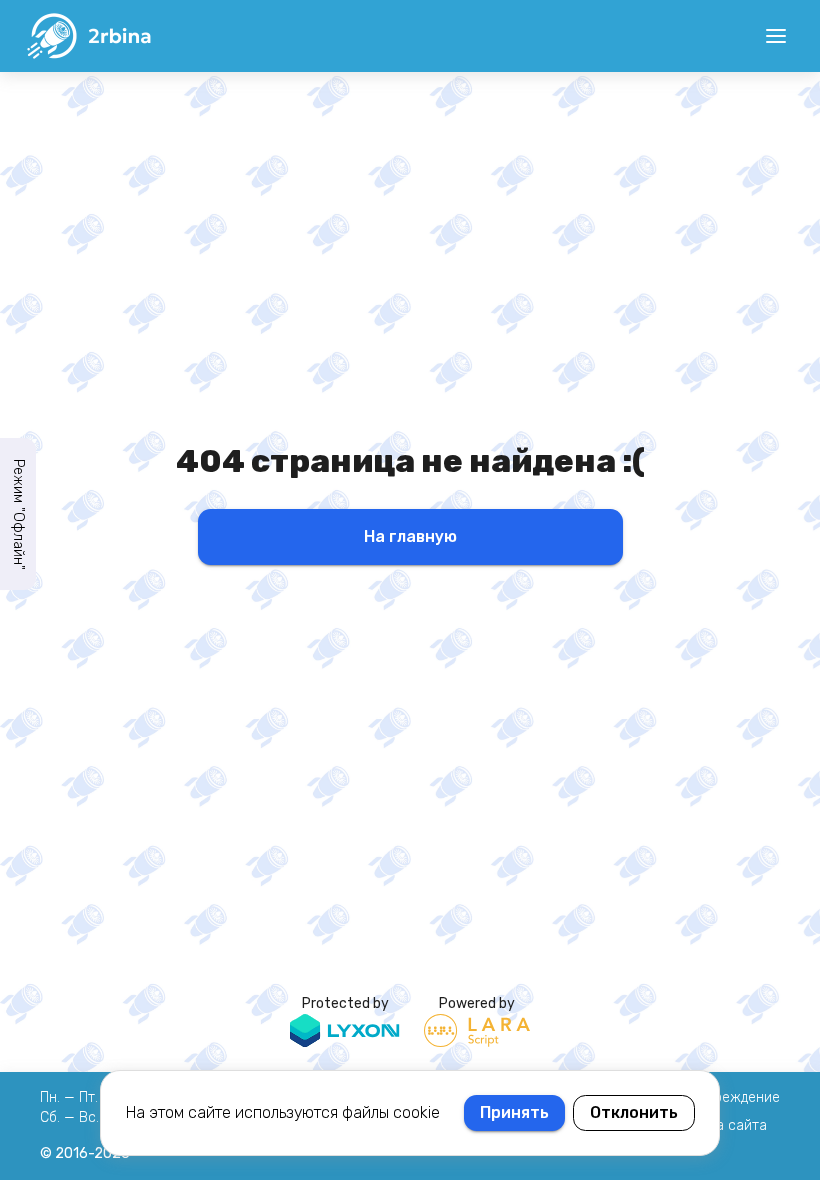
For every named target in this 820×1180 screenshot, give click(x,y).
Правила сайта (717, 1125)
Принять (514, 1112)
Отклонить (634, 1112)
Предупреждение (723, 1097)
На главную (410, 536)
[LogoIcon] (88, 36)
